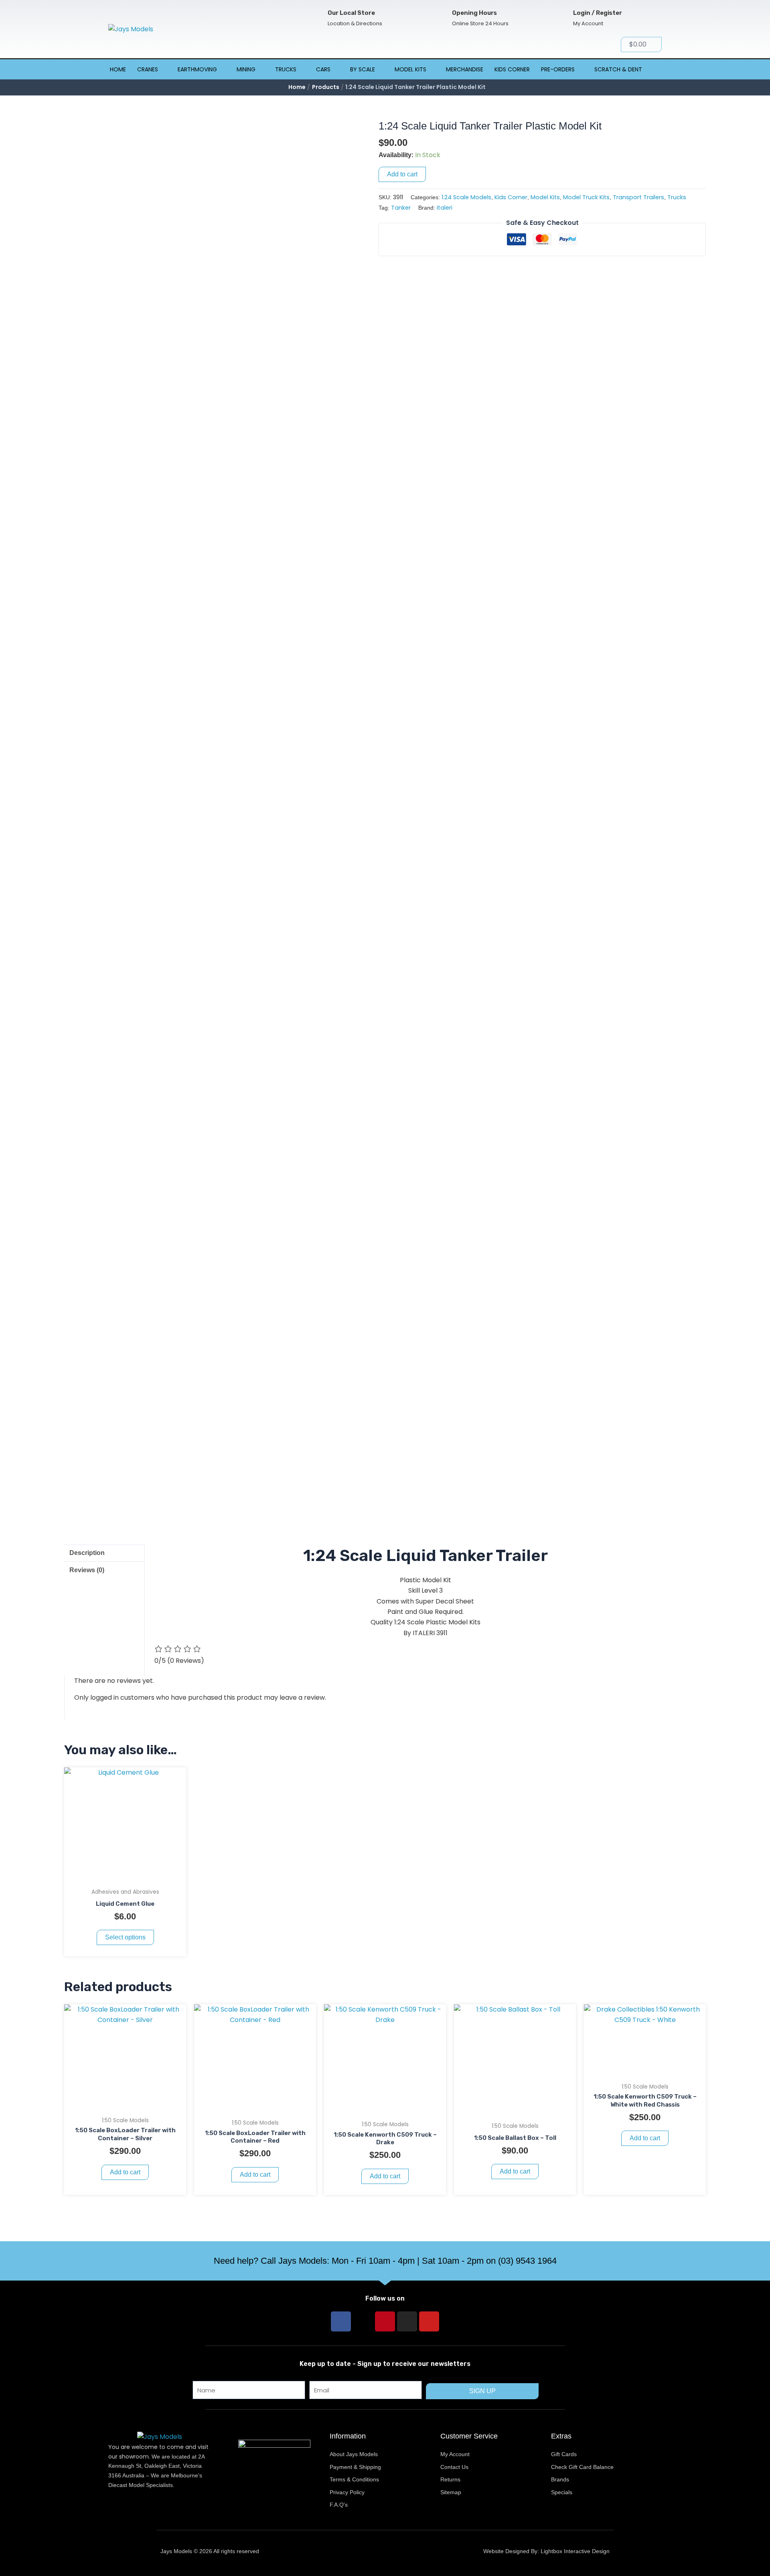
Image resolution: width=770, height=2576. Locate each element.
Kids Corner (512, 69)
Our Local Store (351, 13)
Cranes (148, 69)
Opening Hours (474, 13)
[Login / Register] (560, 18)
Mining (246, 69)
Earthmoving (197, 69)
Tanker (401, 208)
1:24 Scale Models (466, 197)
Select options (125, 1937)
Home (118, 69)
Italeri (445, 208)
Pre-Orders (558, 69)
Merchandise (465, 69)
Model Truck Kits (586, 197)
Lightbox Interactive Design (575, 2551)
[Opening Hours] (439, 18)
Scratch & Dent (618, 69)
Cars (323, 69)
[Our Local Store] (315, 18)
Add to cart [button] (125, 2172)
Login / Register (598, 13)
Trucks (286, 69)
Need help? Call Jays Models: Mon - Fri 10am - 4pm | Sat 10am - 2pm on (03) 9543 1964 (385, 2261)
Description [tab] (87, 1553)
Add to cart (402, 174)
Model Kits (410, 69)
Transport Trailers (638, 197)
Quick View (125, 1876)
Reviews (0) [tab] (87, 1570)
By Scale (363, 69)
